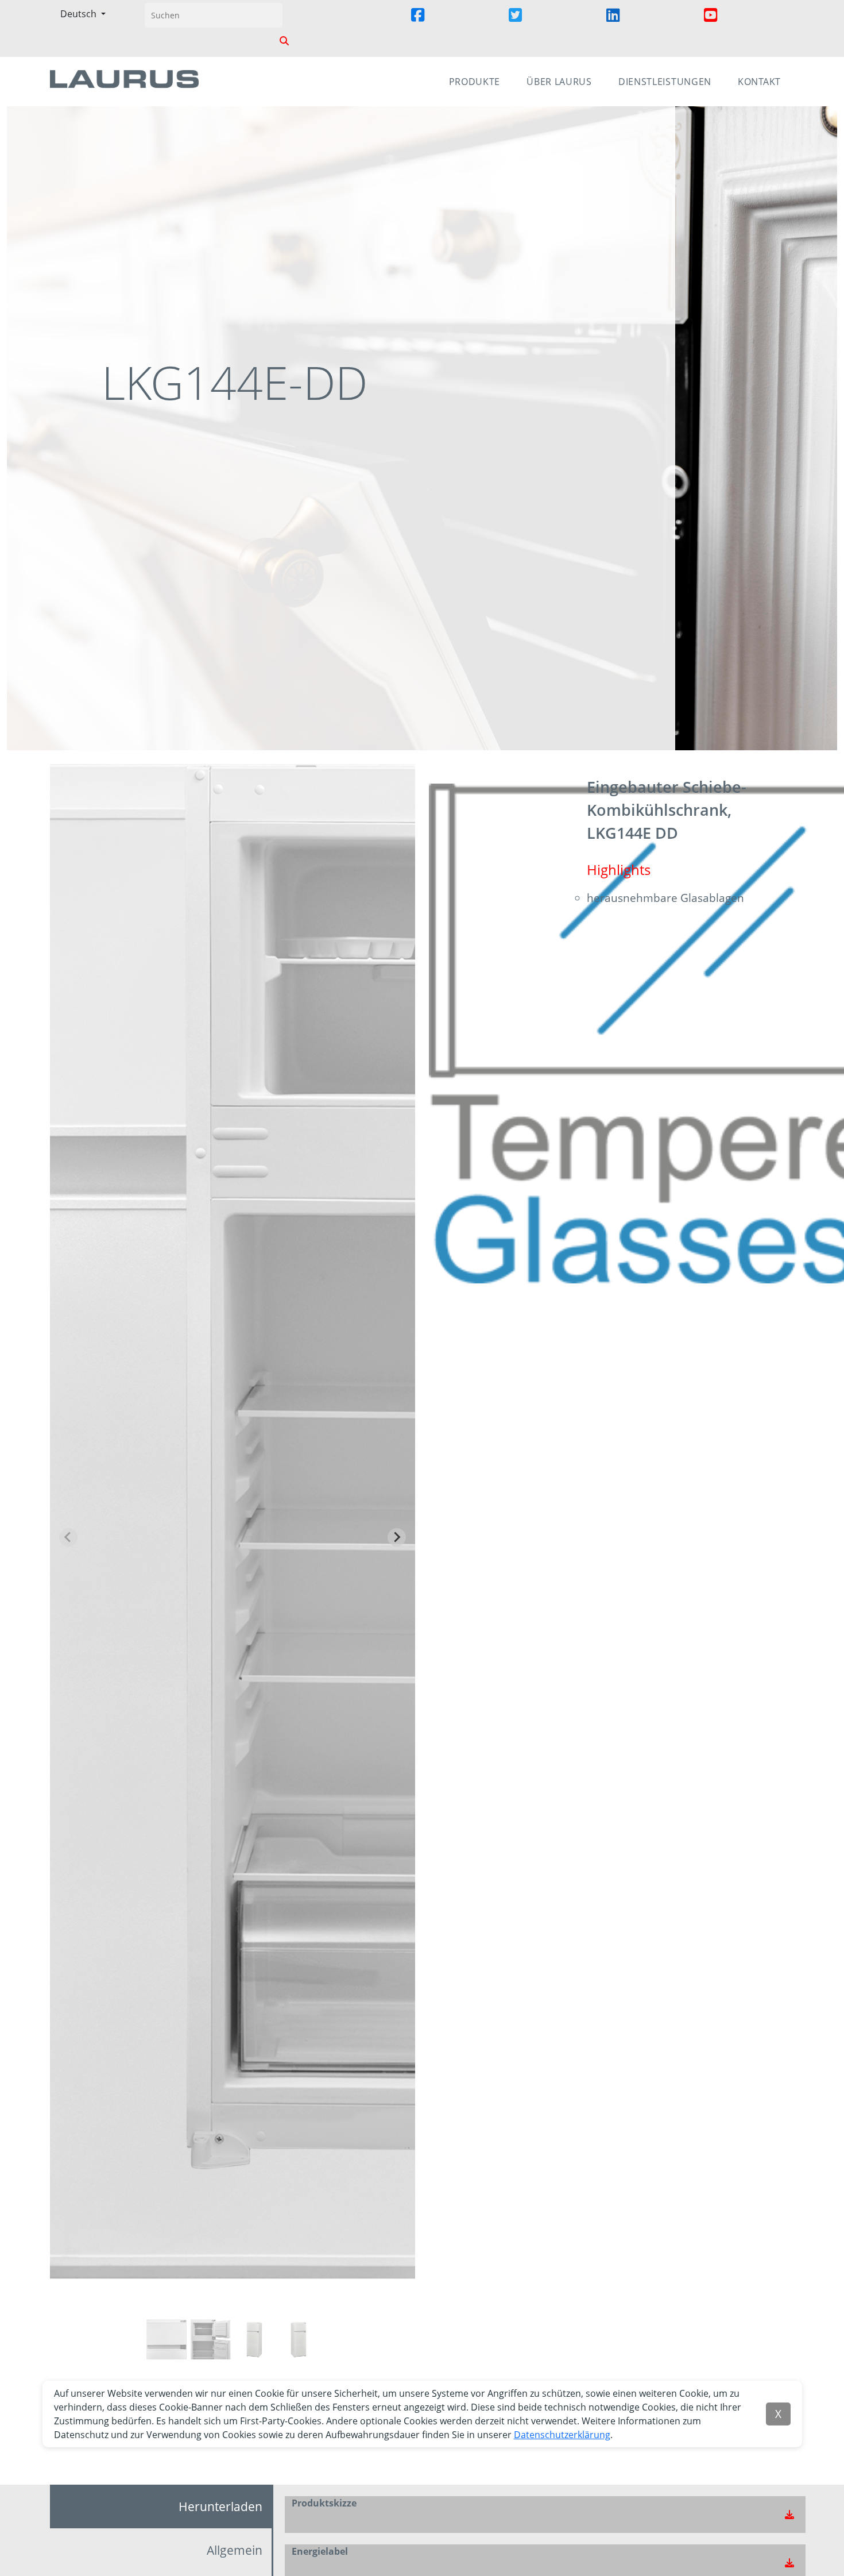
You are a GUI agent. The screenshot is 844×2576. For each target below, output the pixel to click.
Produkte (475, 82)
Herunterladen (220, 2506)
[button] (452, 28)
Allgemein (235, 2550)
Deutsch (80, 14)
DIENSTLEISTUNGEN (665, 82)
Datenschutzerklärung (562, 2435)
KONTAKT (759, 82)
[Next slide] (397, 1537)
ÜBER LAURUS (559, 82)
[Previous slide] (68, 1537)
